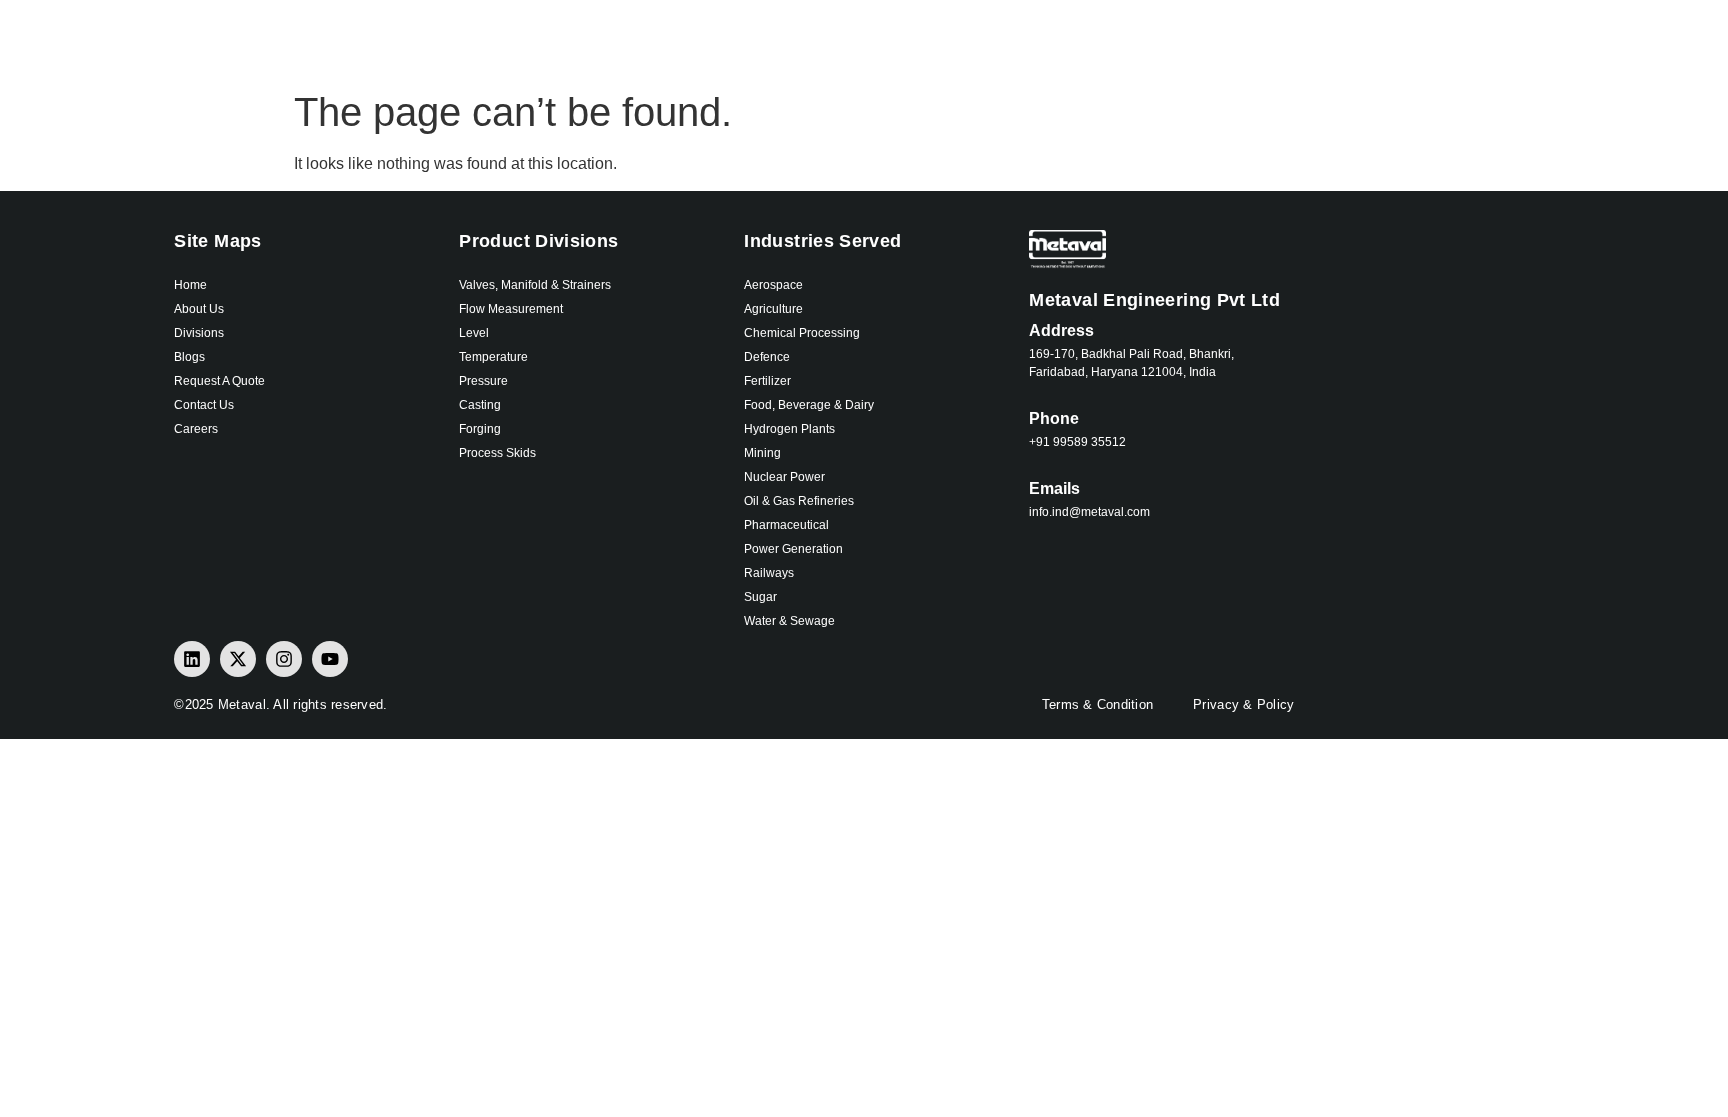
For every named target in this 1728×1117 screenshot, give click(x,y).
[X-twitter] (238, 659)
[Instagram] (284, 659)
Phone (1054, 418)
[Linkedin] (192, 659)
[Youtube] (330, 659)
